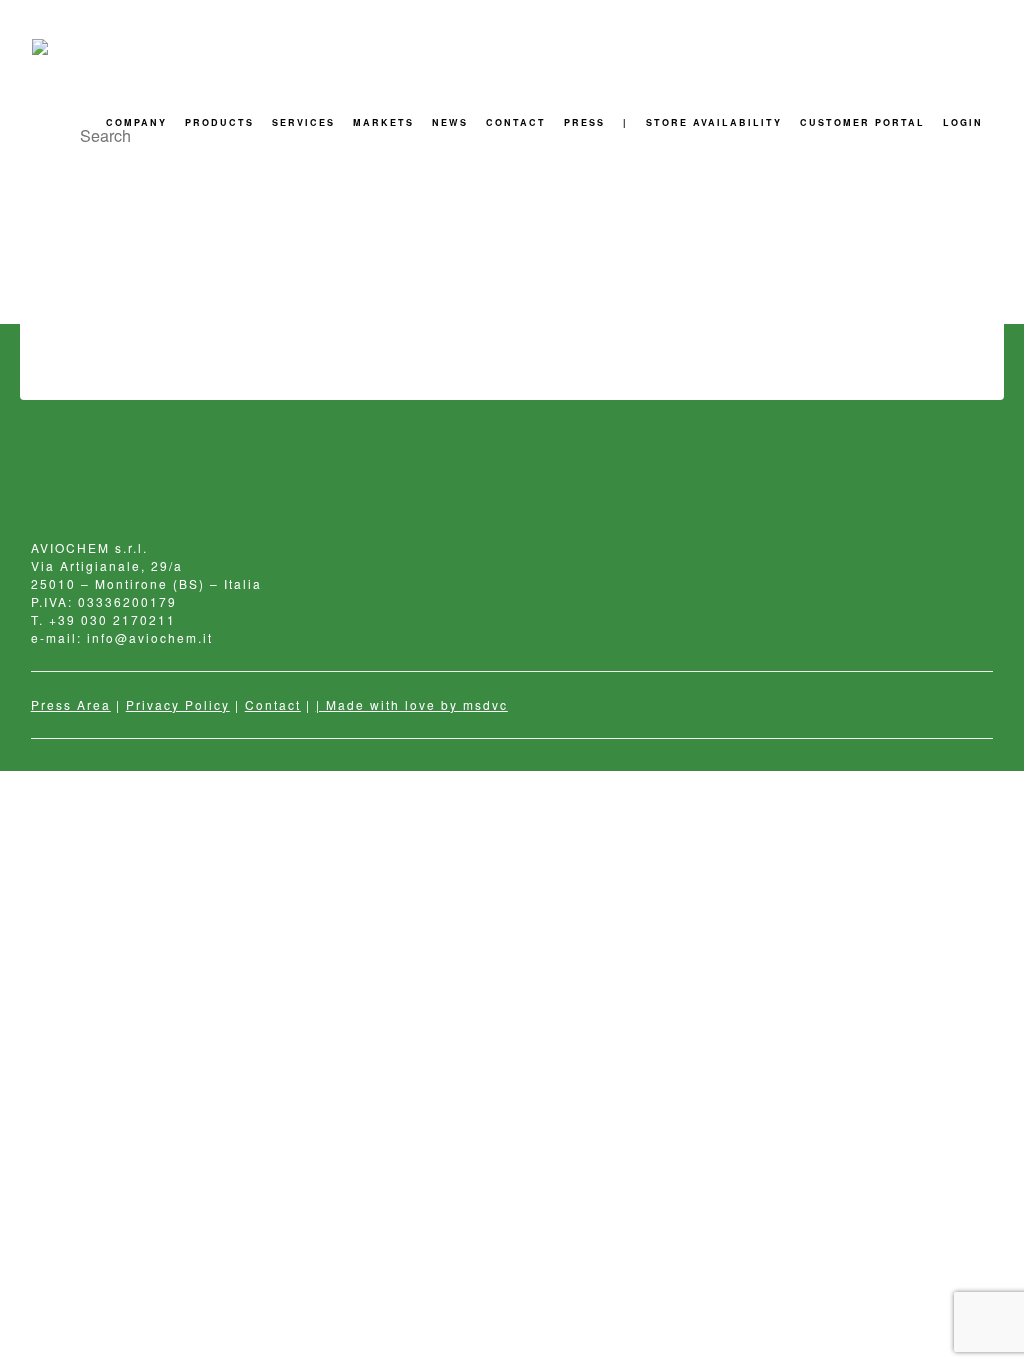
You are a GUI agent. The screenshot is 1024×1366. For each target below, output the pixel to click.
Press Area (71, 704)
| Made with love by (389, 704)
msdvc (485, 704)
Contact (273, 704)
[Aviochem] (75, 47)
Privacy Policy (178, 704)
